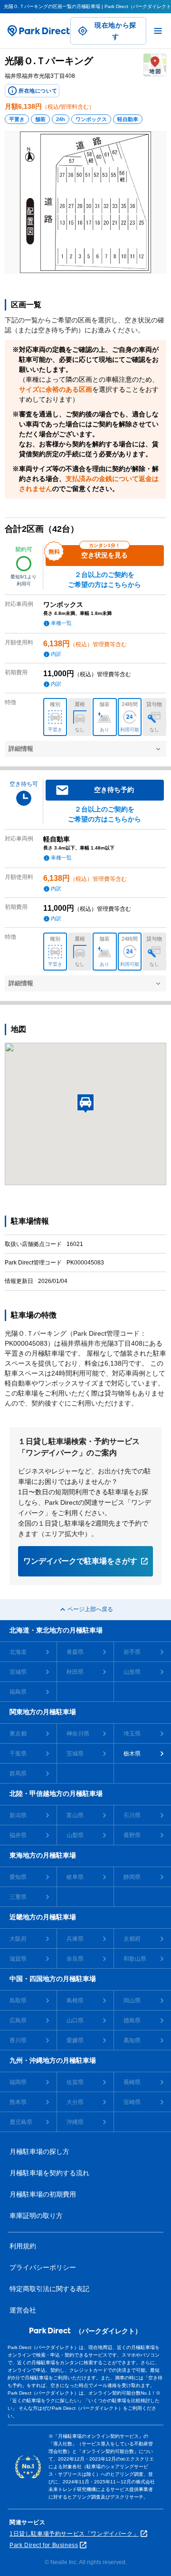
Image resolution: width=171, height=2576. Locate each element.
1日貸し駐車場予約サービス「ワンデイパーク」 (74, 2534)
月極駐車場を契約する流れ (49, 2173)
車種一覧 (61, 623)
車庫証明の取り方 (36, 2216)
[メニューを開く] (158, 31)
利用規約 (23, 2246)
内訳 (56, 654)
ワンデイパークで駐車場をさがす (80, 1561)
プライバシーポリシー (43, 2267)
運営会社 (23, 2310)
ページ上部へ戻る (90, 1609)
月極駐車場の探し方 (39, 2151)
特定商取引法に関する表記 (49, 2289)
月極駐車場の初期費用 (43, 2194)
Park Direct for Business (44, 2545)
